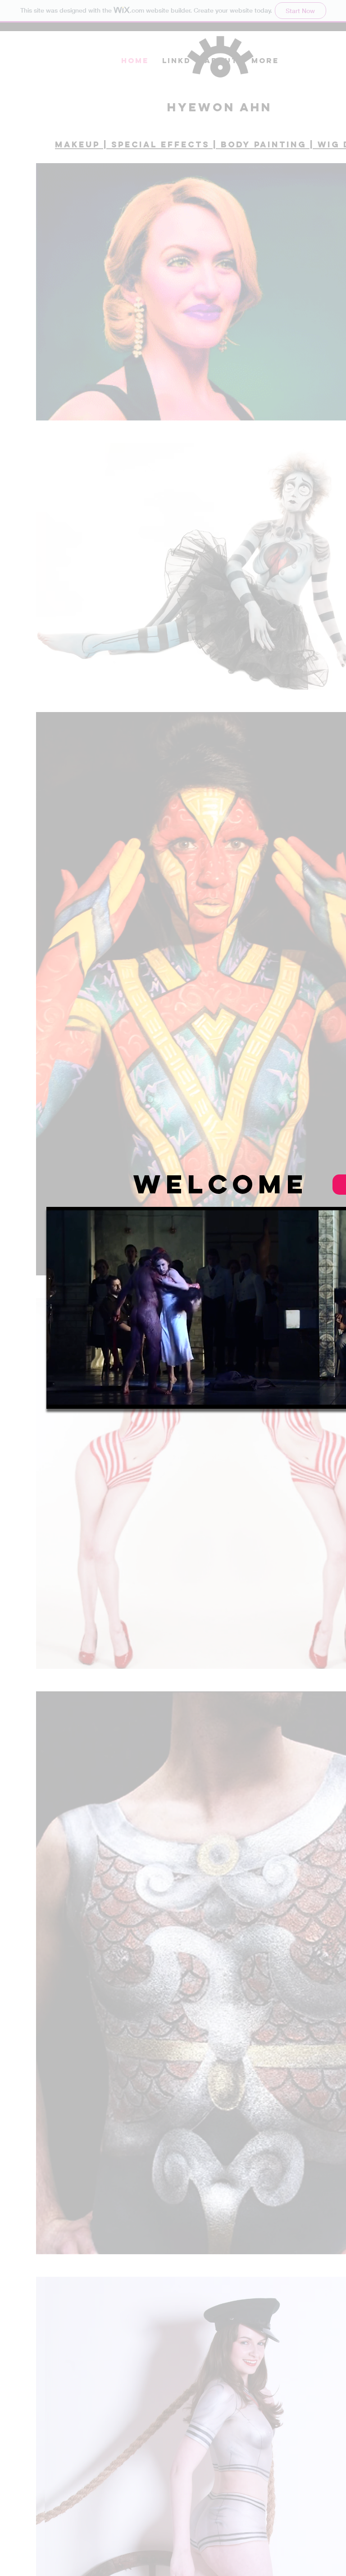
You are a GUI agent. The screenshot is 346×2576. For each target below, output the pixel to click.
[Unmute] (73, 1397)
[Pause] (58, 1397)
